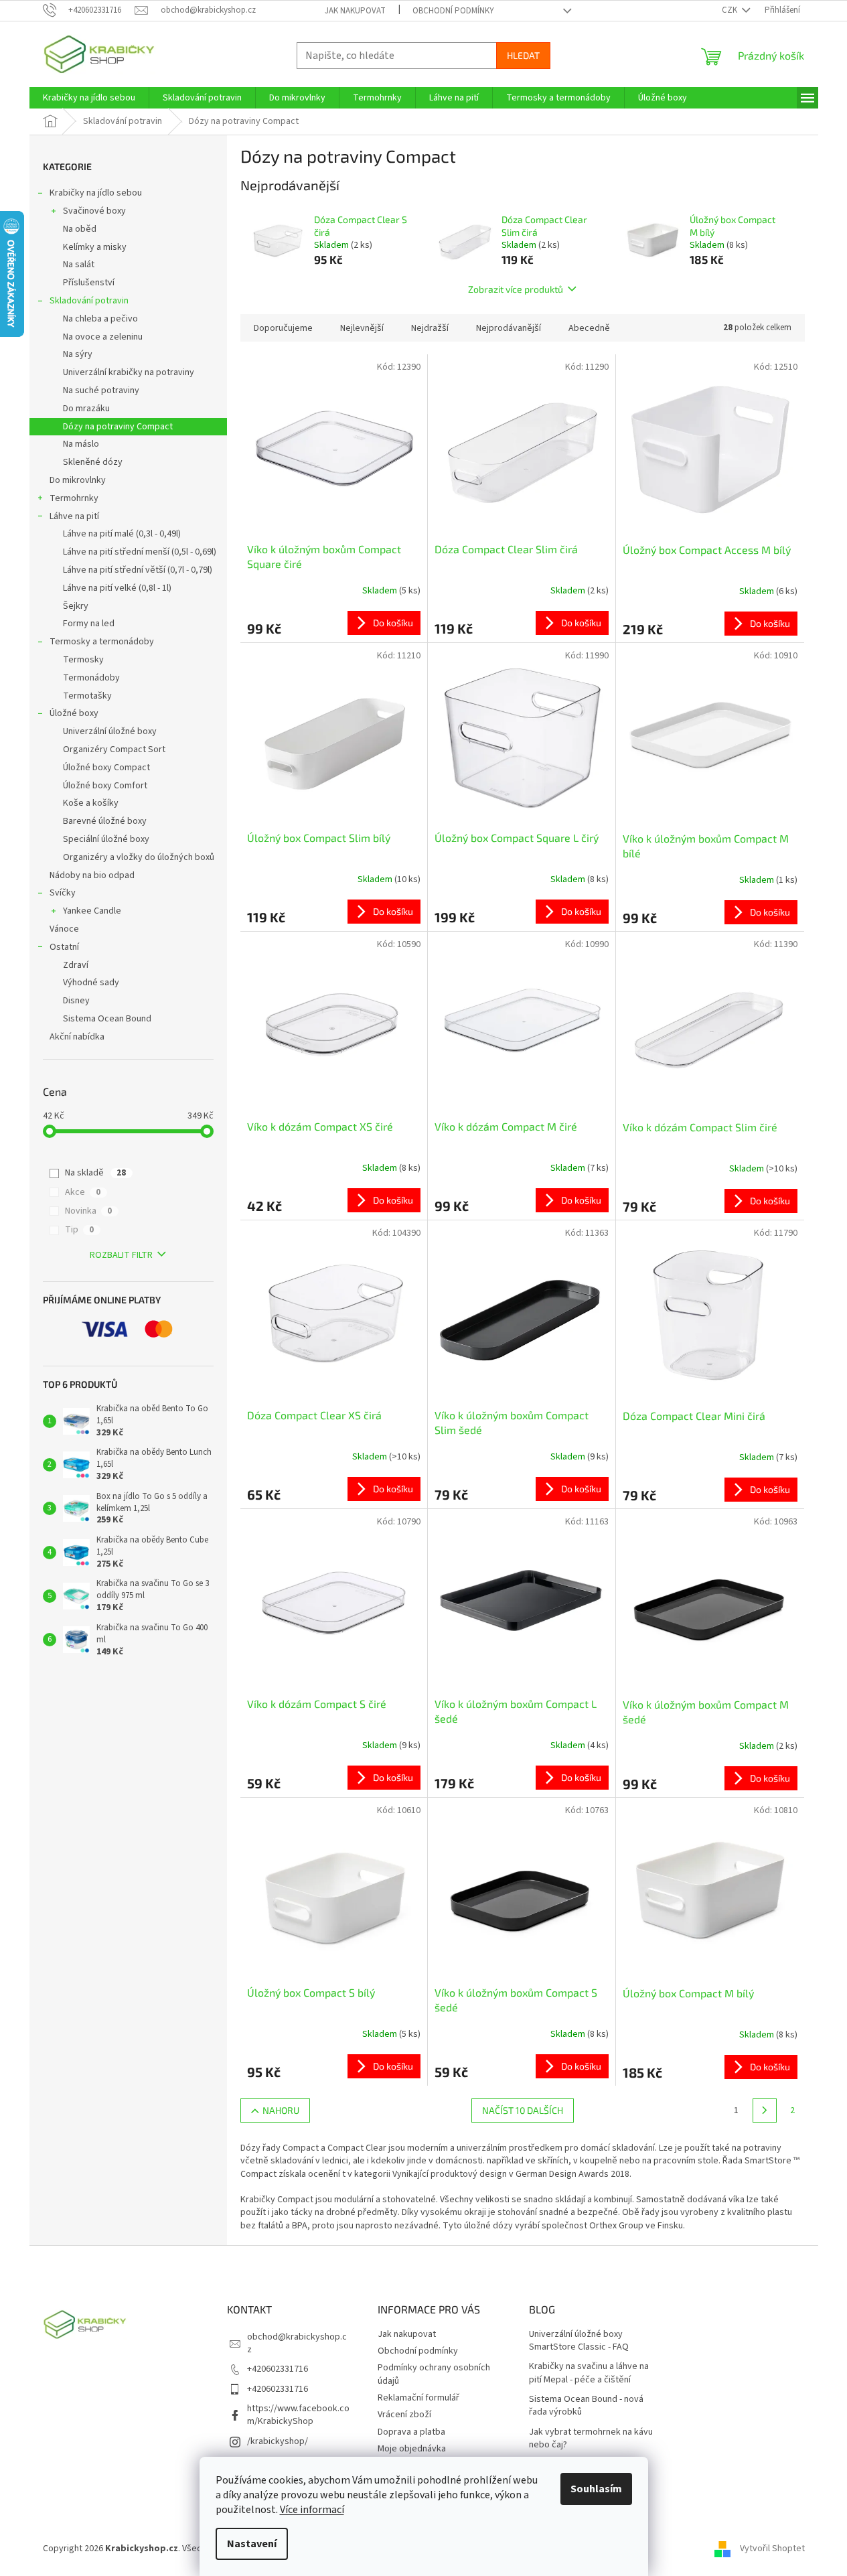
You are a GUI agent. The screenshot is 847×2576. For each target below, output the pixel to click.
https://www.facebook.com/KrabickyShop (298, 2415)
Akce (83, 1192)
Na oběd (80, 229)
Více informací (312, 2510)
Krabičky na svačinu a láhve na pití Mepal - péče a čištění (589, 2373)
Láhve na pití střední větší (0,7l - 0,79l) (138, 570)
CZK (730, 10)
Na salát (79, 265)
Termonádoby (91, 678)
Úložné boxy (74, 713)
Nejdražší (430, 328)
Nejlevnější (362, 328)
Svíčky (63, 893)
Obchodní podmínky (453, 11)
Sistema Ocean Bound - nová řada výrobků (586, 2406)
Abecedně (589, 328)
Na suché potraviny (101, 390)
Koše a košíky (91, 803)
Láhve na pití (74, 516)
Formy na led (89, 624)
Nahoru (281, 2110)
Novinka (88, 1211)
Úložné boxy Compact (106, 768)
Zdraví (76, 965)
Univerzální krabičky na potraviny (129, 372)
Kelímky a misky (95, 247)
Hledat (523, 55)
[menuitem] (89, 98)
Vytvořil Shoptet (772, 2549)
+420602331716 (278, 2369)
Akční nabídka (77, 1037)
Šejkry (76, 606)
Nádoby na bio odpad (92, 875)
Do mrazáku (86, 409)
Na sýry (78, 354)
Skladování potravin (89, 301)
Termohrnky (74, 498)
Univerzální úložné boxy (110, 731)
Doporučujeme (283, 328)
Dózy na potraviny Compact (118, 427)
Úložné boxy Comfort (105, 786)
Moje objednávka (412, 2449)
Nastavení (252, 2544)
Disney (76, 1001)
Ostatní (64, 947)
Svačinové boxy (94, 211)
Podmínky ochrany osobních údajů (434, 2374)
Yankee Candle (92, 911)
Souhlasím (596, 2489)
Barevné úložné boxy (105, 821)
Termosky (83, 660)
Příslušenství (89, 283)
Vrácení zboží (404, 2415)
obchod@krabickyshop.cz (297, 2343)
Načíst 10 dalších (523, 2110)
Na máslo (81, 444)
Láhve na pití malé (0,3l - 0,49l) (122, 534)
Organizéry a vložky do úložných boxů (139, 857)
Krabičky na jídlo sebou (96, 193)
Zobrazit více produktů (516, 289)
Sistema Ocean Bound (107, 1019)
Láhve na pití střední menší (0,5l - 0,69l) (140, 552)
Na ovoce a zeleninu (103, 337)
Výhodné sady (91, 983)
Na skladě (95, 1173)
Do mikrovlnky (78, 480)
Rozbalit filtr (121, 1255)
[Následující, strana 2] (765, 2110)
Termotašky (87, 696)
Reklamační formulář (418, 2398)
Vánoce (64, 929)
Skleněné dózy (93, 462)
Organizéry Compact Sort (114, 749)
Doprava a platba (411, 2432)
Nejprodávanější (509, 328)
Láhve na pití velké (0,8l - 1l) (117, 588)
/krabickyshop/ (278, 2441)
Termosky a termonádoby (102, 642)
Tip (79, 1230)
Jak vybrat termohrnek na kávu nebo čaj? (591, 2439)
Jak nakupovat (355, 11)
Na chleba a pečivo (100, 319)
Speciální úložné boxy (106, 839)
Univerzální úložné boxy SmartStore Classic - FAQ (579, 2341)
